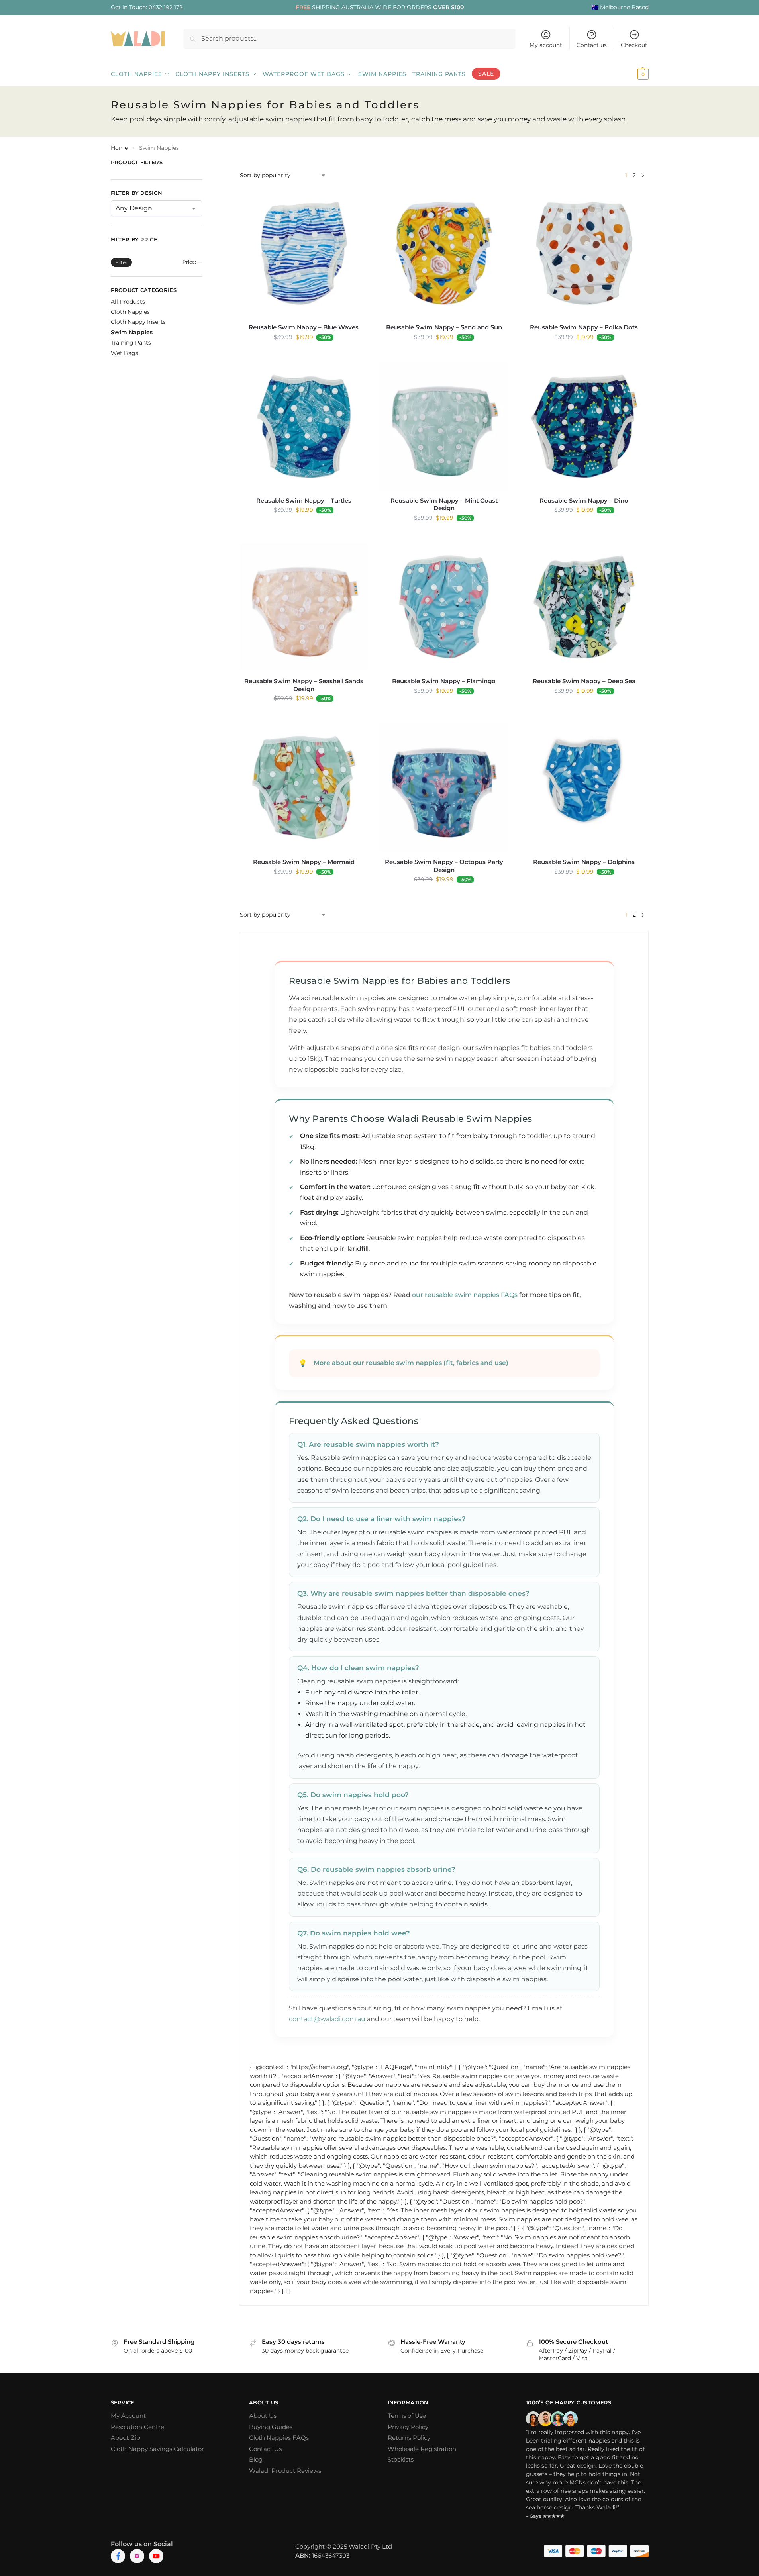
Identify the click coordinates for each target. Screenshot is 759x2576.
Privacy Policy (408, 2427)
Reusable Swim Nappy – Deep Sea (584, 681)
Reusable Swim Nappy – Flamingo (444, 681)
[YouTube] (156, 2556)
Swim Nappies (132, 332)
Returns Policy (409, 2438)
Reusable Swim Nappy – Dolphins (584, 862)
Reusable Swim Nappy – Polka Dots (584, 327)
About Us (263, 2416)
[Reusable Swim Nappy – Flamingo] (444, 607)
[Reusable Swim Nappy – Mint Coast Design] (444, 426)
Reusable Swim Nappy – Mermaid (304, 862)
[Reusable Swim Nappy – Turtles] (304, 426)
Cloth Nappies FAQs (279, 2438)
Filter (121, 262)
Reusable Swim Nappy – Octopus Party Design (444, 866)
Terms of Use (407, 2416)
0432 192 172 (166, 7)
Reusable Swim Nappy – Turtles (304, 501)
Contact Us (265, 2449)
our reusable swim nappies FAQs (465, 1295)
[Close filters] (204, 163)
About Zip (126, 2438)
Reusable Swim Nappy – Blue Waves (304, 327)
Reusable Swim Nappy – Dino (584, 501)
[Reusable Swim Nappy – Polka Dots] (584, 253)
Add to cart (304, 354)
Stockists (401, 2459)
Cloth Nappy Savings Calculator (157, 2449)
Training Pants (131, 343)
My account (546, 45)
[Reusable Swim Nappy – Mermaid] (304, 787)
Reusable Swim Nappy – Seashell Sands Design (304, 685)
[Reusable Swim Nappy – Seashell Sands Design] (304, 607)
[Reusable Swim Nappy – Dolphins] (584, 787)
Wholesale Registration (422, 2449)
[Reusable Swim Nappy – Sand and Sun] (444, 253)
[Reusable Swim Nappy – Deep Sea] (584, 607)
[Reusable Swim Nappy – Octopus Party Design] (444, 787)
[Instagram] (137, 2556)
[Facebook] (118, 2556)
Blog (256, 2459)
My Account (128, 2416)
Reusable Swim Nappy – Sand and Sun (444, 327)
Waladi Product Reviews (285, 2471)
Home (119, 148)
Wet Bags (125, 353)
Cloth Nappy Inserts (138, 322)
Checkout (634, 45)
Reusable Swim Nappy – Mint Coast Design (444, 504)
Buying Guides (271, 2427)
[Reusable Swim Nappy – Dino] (584, 426)
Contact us (592, 45)
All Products (128, 302)
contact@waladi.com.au (327, 2019)
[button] (632, 74)
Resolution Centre (137, 2427)
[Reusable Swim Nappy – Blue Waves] (304, 253)
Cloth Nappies (130, 312)
